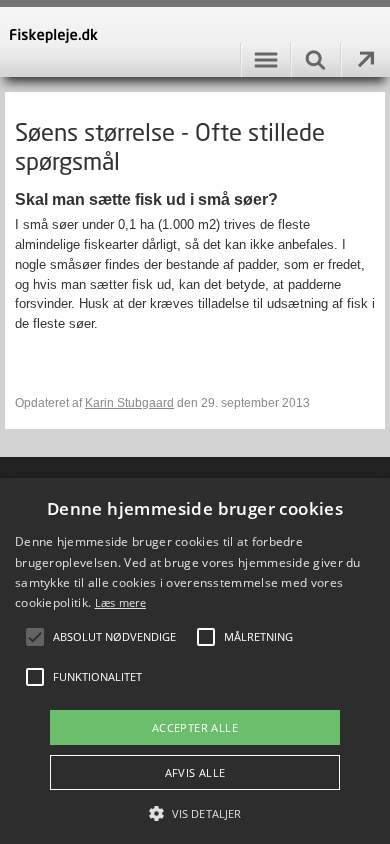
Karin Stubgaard (129, 403)
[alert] (195, 661)
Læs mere (120, 602)
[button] (195, 812)
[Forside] (195, 42)
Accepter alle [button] (195, 727)
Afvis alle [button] (195, 772)
